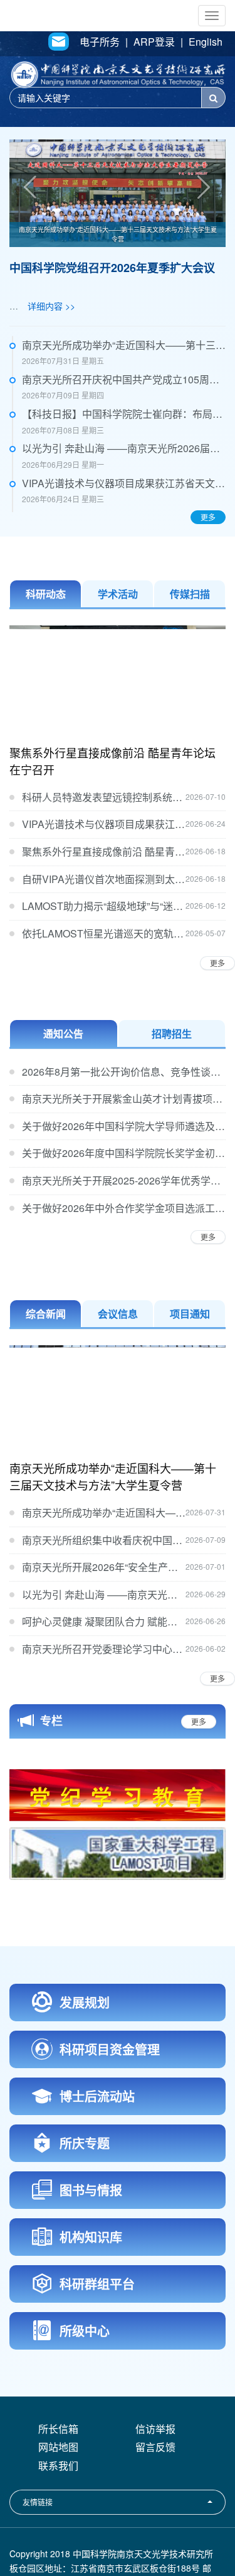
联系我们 (58, 2522)
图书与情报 (91, 2246)
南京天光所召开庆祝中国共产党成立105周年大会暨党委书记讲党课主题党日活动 (124, 379)
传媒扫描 (190, 594)
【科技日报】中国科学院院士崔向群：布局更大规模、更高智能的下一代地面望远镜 (124, 414)
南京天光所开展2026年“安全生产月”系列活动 (104, 1567)
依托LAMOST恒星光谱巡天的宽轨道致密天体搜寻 (104, 933)
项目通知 (190, 1314)
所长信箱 (58, 2485)
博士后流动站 (97, 2152)
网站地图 (58, 2503)
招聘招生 (172, 1033)
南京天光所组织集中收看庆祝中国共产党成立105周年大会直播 (104, 1540)
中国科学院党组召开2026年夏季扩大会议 (112, 268)
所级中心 (85, 2387)
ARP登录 (154, 42)
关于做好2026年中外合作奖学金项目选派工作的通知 (124, 1208)
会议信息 (118, 1314)
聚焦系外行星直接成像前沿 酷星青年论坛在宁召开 (112, 761)
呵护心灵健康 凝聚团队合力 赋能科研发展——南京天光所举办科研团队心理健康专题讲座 (104, 1621)
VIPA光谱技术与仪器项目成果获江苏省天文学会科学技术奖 (124, 483)
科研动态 (46, 594)
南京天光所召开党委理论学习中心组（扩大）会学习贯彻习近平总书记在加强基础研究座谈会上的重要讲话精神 (104, 1649)
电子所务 (100, 42)
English (206, 42)
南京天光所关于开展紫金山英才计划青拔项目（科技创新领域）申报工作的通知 (124, 1099)
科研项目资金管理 (110, 2105)
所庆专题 (85, 2199)
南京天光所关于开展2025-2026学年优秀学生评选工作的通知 (124, 1180)
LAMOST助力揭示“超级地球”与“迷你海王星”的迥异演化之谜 (104, 906)
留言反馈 (155, 2503)
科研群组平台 (97, 2340)
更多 (208, 517)
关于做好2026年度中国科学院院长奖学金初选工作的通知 (124, 1153)
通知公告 (63, 1033)
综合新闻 (46, 1314)
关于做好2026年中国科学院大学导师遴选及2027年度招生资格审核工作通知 (124, 1126)
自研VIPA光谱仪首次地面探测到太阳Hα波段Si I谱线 (104, 879)
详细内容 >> (51, 306)
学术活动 (118, 594)
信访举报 (155, 2485)
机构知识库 (91, 2293)
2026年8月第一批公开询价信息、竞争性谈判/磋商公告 (124, 1072)
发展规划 (85, 2058)
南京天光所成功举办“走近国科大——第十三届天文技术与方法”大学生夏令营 (118, 234)
